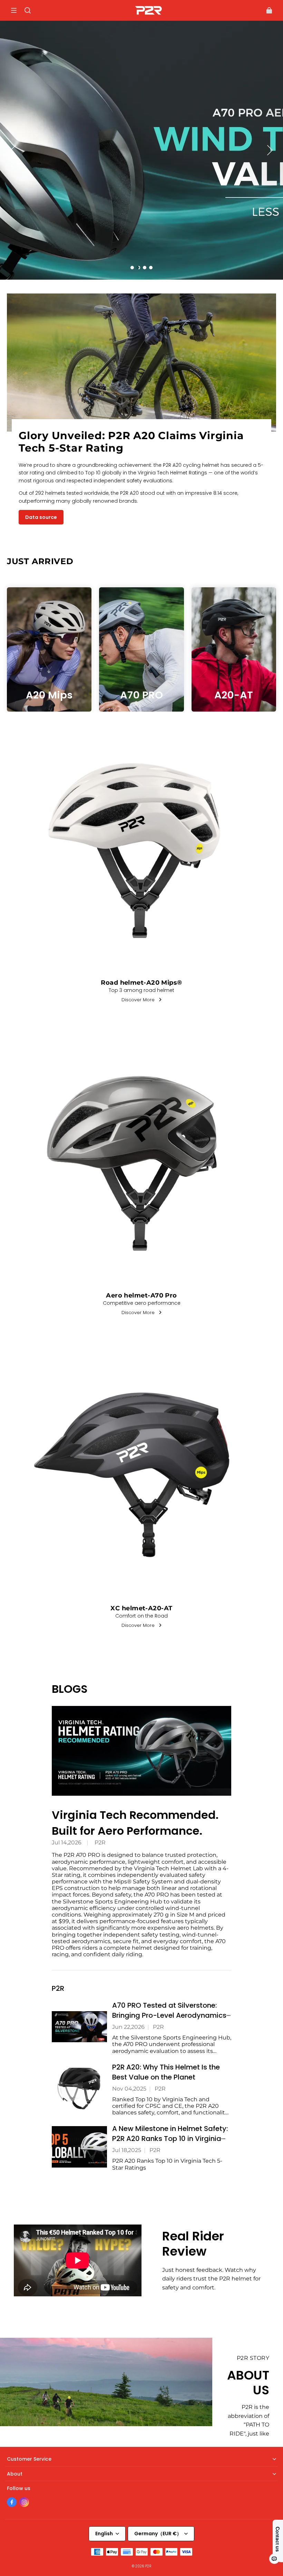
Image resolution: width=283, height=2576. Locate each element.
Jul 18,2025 (127, 2150)
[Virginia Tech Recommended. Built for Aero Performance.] (141, 1751)
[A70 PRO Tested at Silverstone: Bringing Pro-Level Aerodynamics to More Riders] (79, 2027)
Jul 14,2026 (67, 1842)
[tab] (132, 268)
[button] (14, 10)
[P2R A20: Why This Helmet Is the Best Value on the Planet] (79, 2088)
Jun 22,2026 (128, 2027)
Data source (41, 517)
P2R (100, 1842)
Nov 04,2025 (129, 2089)
